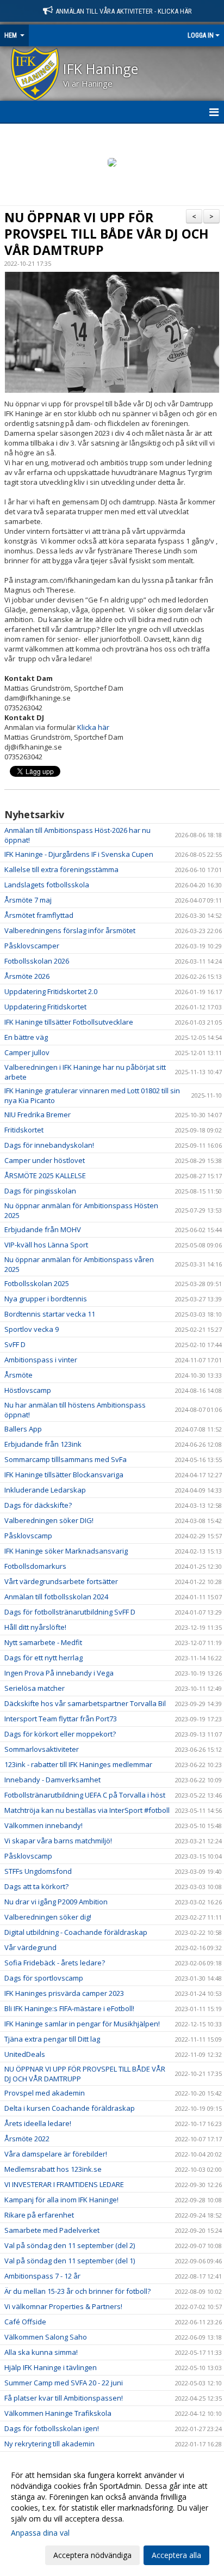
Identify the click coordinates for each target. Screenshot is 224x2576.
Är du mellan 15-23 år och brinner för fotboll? (77, 2291)
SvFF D (15, 1344)
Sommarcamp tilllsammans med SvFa (66, 1459)
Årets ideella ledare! (38, 2123)
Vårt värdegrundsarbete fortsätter (61, 1581)
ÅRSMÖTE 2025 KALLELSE (45, 1176)
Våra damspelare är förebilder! (56, 2154)
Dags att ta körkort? (36, 1886)
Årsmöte (18, 1375)
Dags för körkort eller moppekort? (60, 1734)
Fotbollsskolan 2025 (37, 1283)
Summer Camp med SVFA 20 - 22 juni (64, 2383)
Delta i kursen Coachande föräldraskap (70, 2108)
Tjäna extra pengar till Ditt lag (52, 2039)
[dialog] (112, 2515)
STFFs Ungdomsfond (38, 1871)
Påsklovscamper (32, 946)
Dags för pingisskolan (40, 1191)
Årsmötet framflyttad (39, 915)
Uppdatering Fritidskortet (45, 1007)
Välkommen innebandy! (43, 1825)
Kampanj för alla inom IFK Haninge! (61, 2200)
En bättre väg (26, 1037)
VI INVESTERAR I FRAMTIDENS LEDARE (64, 2184)
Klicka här (93, 727)
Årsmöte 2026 (27, 976)
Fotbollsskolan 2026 (37, 961)
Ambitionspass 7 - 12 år (42, 2276)
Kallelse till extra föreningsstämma (61, 869)
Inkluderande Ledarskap (45, 1490)
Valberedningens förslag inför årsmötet (70, 930)
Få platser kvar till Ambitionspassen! (64, 2398)
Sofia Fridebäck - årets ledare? (55, 1963)
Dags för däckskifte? (38, 1505)
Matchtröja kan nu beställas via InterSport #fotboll (87, 1810)
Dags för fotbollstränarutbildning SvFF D (70, 1612)
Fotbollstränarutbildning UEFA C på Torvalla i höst (85, 1795)
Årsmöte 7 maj (28, 900)
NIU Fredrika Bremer (38, 1115)
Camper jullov (27, 1052)
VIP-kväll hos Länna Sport (46, 1245)
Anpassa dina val (40, 2533)
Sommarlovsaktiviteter (42, 1749)
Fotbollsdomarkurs (35, 1566)
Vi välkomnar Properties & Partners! (63, 2306)
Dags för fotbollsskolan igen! (52, 2428)
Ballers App (23, 1429)
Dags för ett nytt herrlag (43, 1658)
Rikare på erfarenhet (39, 2215)
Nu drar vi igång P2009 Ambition (56, 1902)
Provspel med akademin (45, 2093)
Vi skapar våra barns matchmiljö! (58, 1841)
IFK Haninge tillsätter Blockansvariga (64, 1475)
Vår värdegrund (30, 1947)
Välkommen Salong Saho (46, 2337)
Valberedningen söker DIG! (49, 1520)
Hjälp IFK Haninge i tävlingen (51, 2367)
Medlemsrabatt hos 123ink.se (53, 2169)
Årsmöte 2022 (27, 2139)
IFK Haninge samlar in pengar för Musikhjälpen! (82, 2024)
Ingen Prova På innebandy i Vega (59, 1673)
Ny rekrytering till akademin (49, 2444)
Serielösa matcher (35, 1688)
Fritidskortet (24, 1130)
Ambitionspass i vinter (41, 1360)
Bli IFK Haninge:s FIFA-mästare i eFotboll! (69, 2008)
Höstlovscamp (28, 1390)
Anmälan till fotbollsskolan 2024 (56, 1597)
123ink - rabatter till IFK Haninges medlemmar (78, 1764)
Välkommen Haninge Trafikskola (58, 2413)
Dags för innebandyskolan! (49, 1145)
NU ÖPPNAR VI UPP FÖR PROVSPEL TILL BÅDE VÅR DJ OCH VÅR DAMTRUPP (107, 234)
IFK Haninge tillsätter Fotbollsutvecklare (69, 1022)
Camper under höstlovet (45, 1160)
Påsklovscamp (28, 1536)
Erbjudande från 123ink (43, 1444)
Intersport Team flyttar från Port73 (61, 1719)
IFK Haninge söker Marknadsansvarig (66, 1551)
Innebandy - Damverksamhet (52, 1780)
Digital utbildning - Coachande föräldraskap (76, 1932)
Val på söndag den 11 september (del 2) (70, 2245)
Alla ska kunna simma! (41, 2352)
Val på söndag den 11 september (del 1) (70, 2261)
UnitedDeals (25, 2054)
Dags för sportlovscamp (44, 1978)
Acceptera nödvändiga (92, 2555)
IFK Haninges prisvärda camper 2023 (64, 1993)
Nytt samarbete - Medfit (43, 1642)
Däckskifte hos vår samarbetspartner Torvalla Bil (85, 1703)
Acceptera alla (176, 2555)
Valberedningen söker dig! (48, 1917)
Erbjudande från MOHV (43, 1229)
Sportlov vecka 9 (32, 1329)
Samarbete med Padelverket (52, 2230)
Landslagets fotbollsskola (47, 885)
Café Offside (25, 2322)
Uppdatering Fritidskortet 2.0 (51, 991)
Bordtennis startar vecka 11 (50, 1314)
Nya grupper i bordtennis (46, 1299)
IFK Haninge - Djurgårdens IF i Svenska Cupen (79, 854)
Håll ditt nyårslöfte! (35, 1627)
